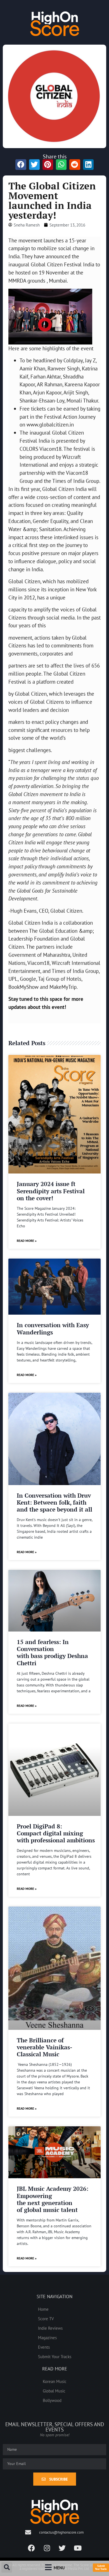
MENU (59, 2568)
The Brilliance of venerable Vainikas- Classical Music (44, 2047)
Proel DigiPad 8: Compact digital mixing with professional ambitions (56, 1833)
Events (44, 2347)
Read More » (27, 1241)
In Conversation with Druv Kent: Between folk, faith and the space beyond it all (54, 1502)
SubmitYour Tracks (101, 2567)
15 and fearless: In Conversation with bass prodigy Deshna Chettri (52, 1652)
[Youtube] (78, 2548)
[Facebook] (32, 2548)
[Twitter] (62, 2548)
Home (43, 2309)
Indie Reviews (50, 2328)
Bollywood (52, 2400)
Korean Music (55, 2381)
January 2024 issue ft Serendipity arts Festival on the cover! (51, 1191)
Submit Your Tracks (55, 2356)
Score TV (46, 2319)
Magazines (47, 2338)
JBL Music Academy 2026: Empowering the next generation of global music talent (53, 2199)
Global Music (54, 2391)
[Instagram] (47, 2548)
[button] (7, 2567)
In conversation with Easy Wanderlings (53, 1328)
